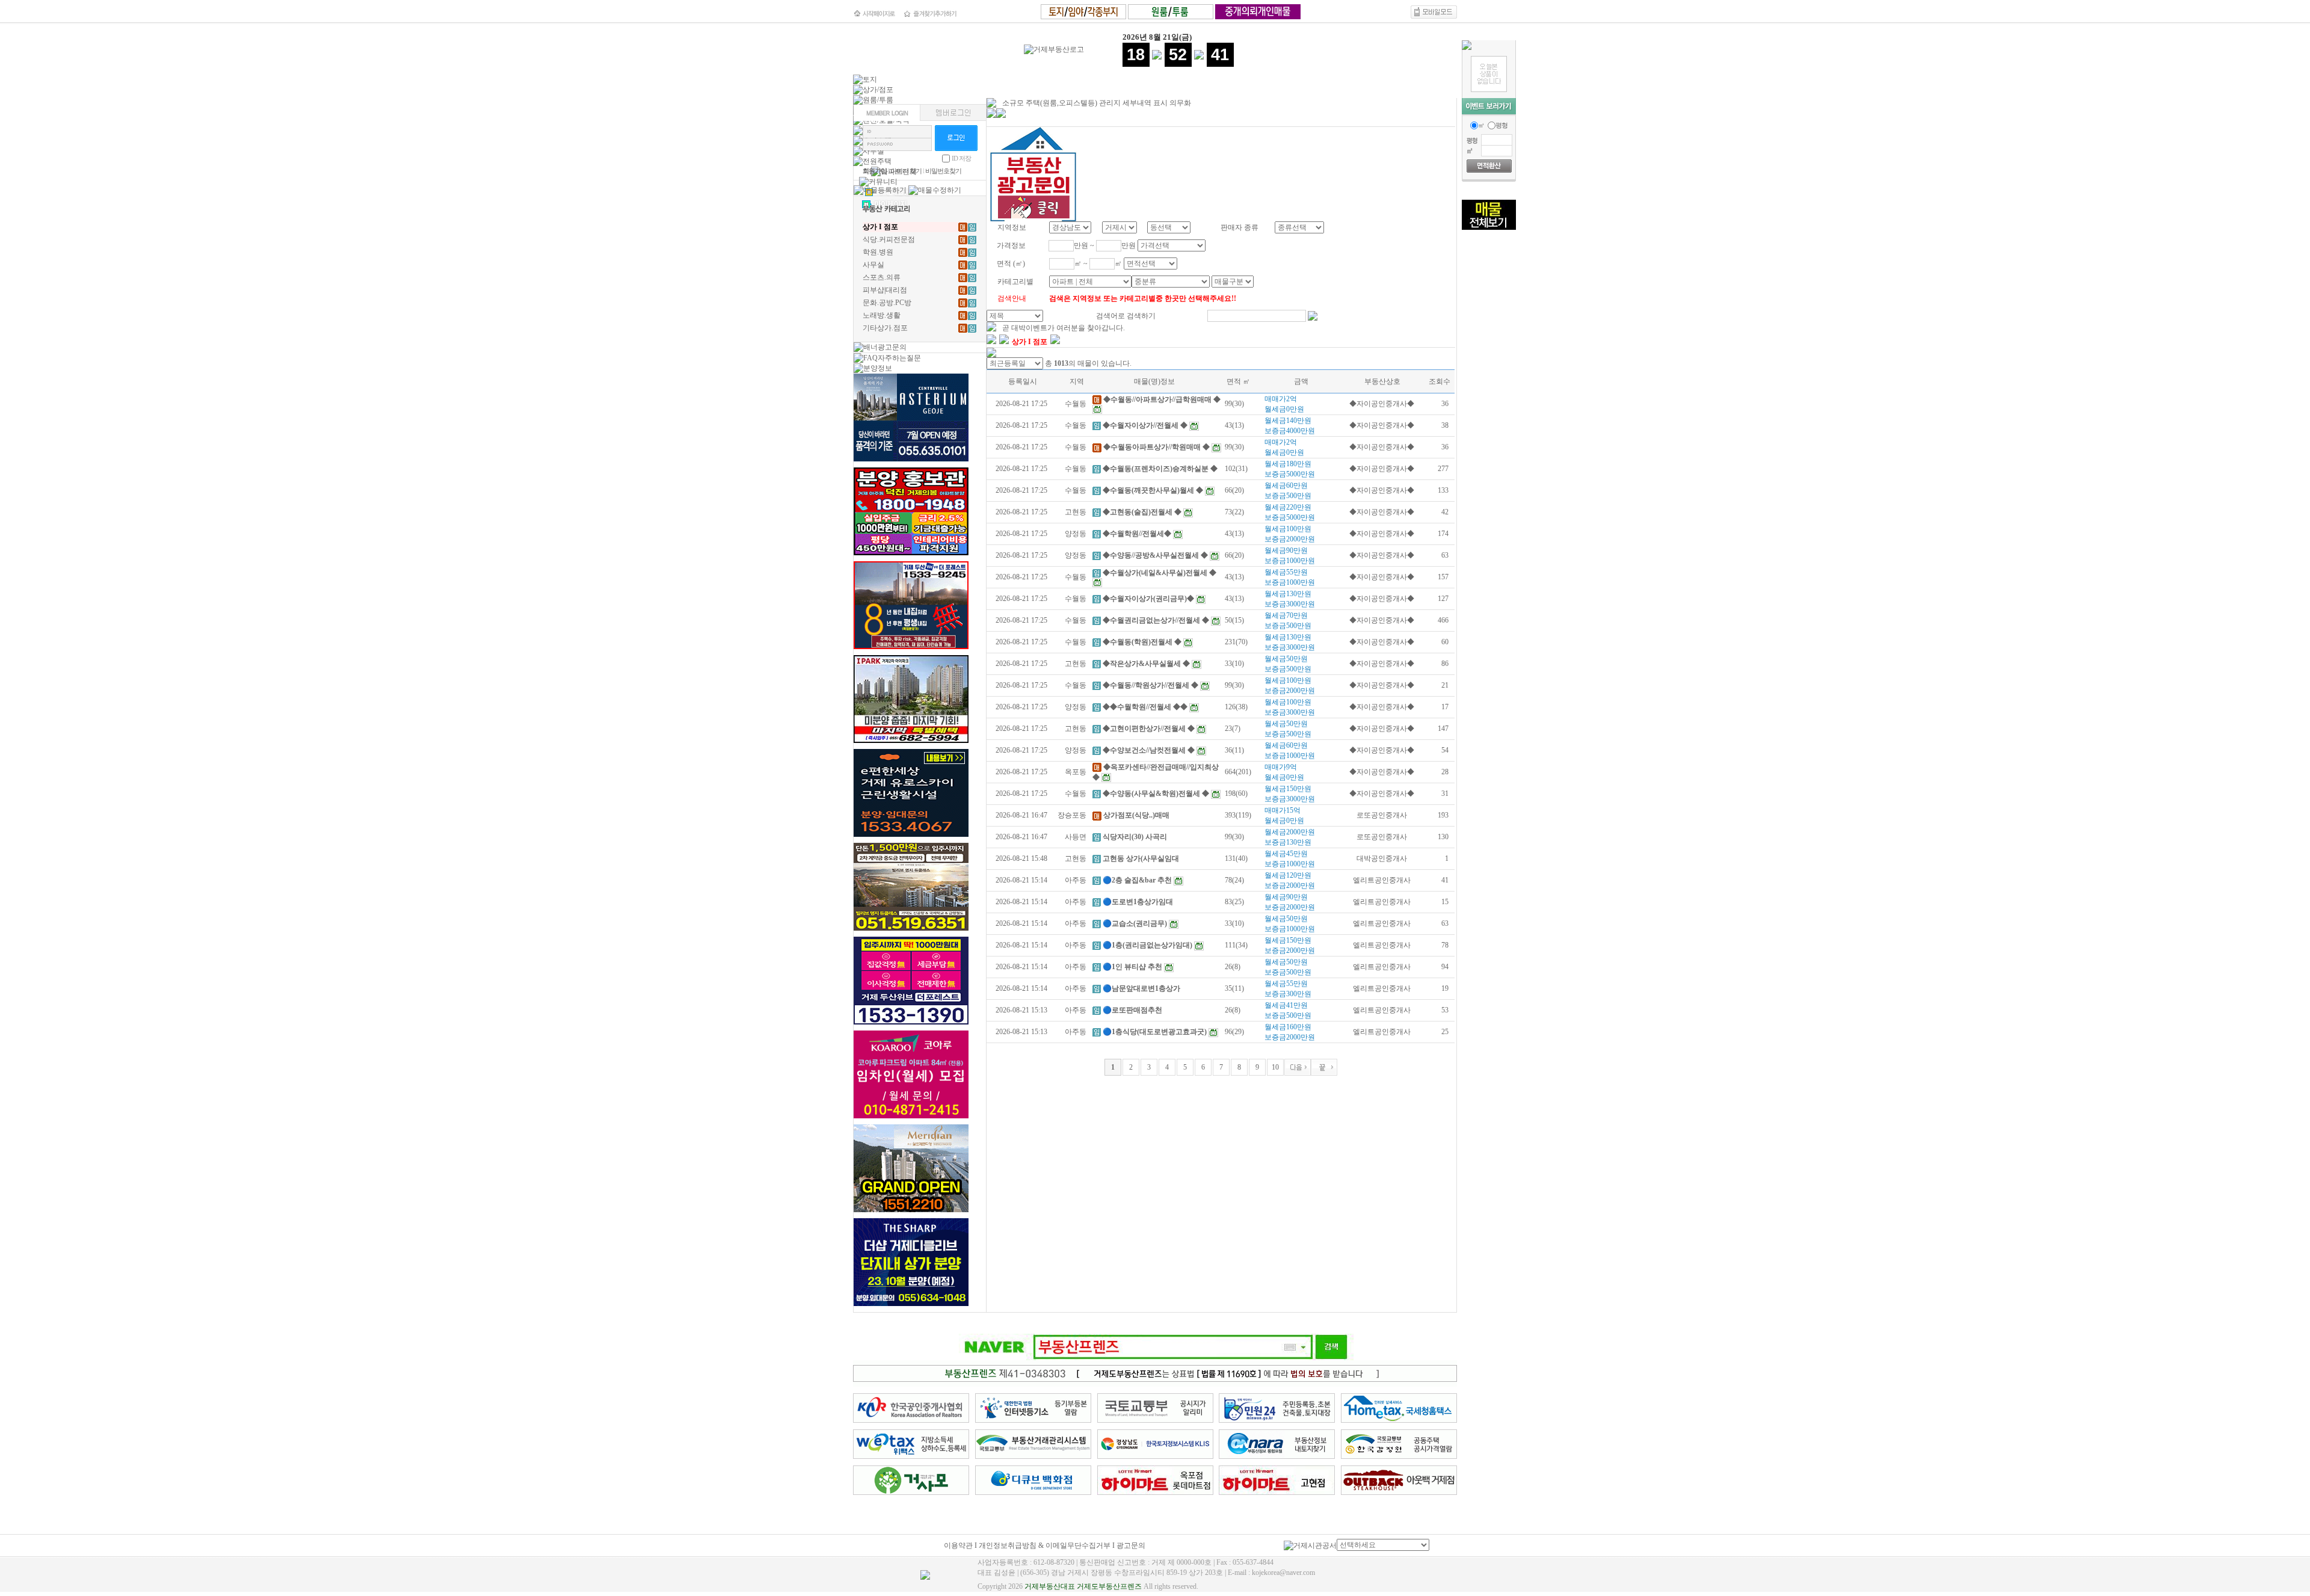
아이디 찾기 (906, 171)
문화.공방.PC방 (887, 303)
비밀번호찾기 (943, 171)
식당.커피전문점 (889, 239)
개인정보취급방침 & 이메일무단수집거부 (1045, 1545)
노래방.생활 (882, 315)
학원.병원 (878, 252)
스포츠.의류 (882, 277)
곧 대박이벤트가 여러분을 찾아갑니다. (1064, 328)
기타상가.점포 (885, 328)
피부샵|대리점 (885, 290)
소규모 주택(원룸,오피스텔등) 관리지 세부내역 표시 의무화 (1097, 103)
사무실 (873, 265)
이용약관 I (961, 1545)
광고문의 (1131, 1545)
